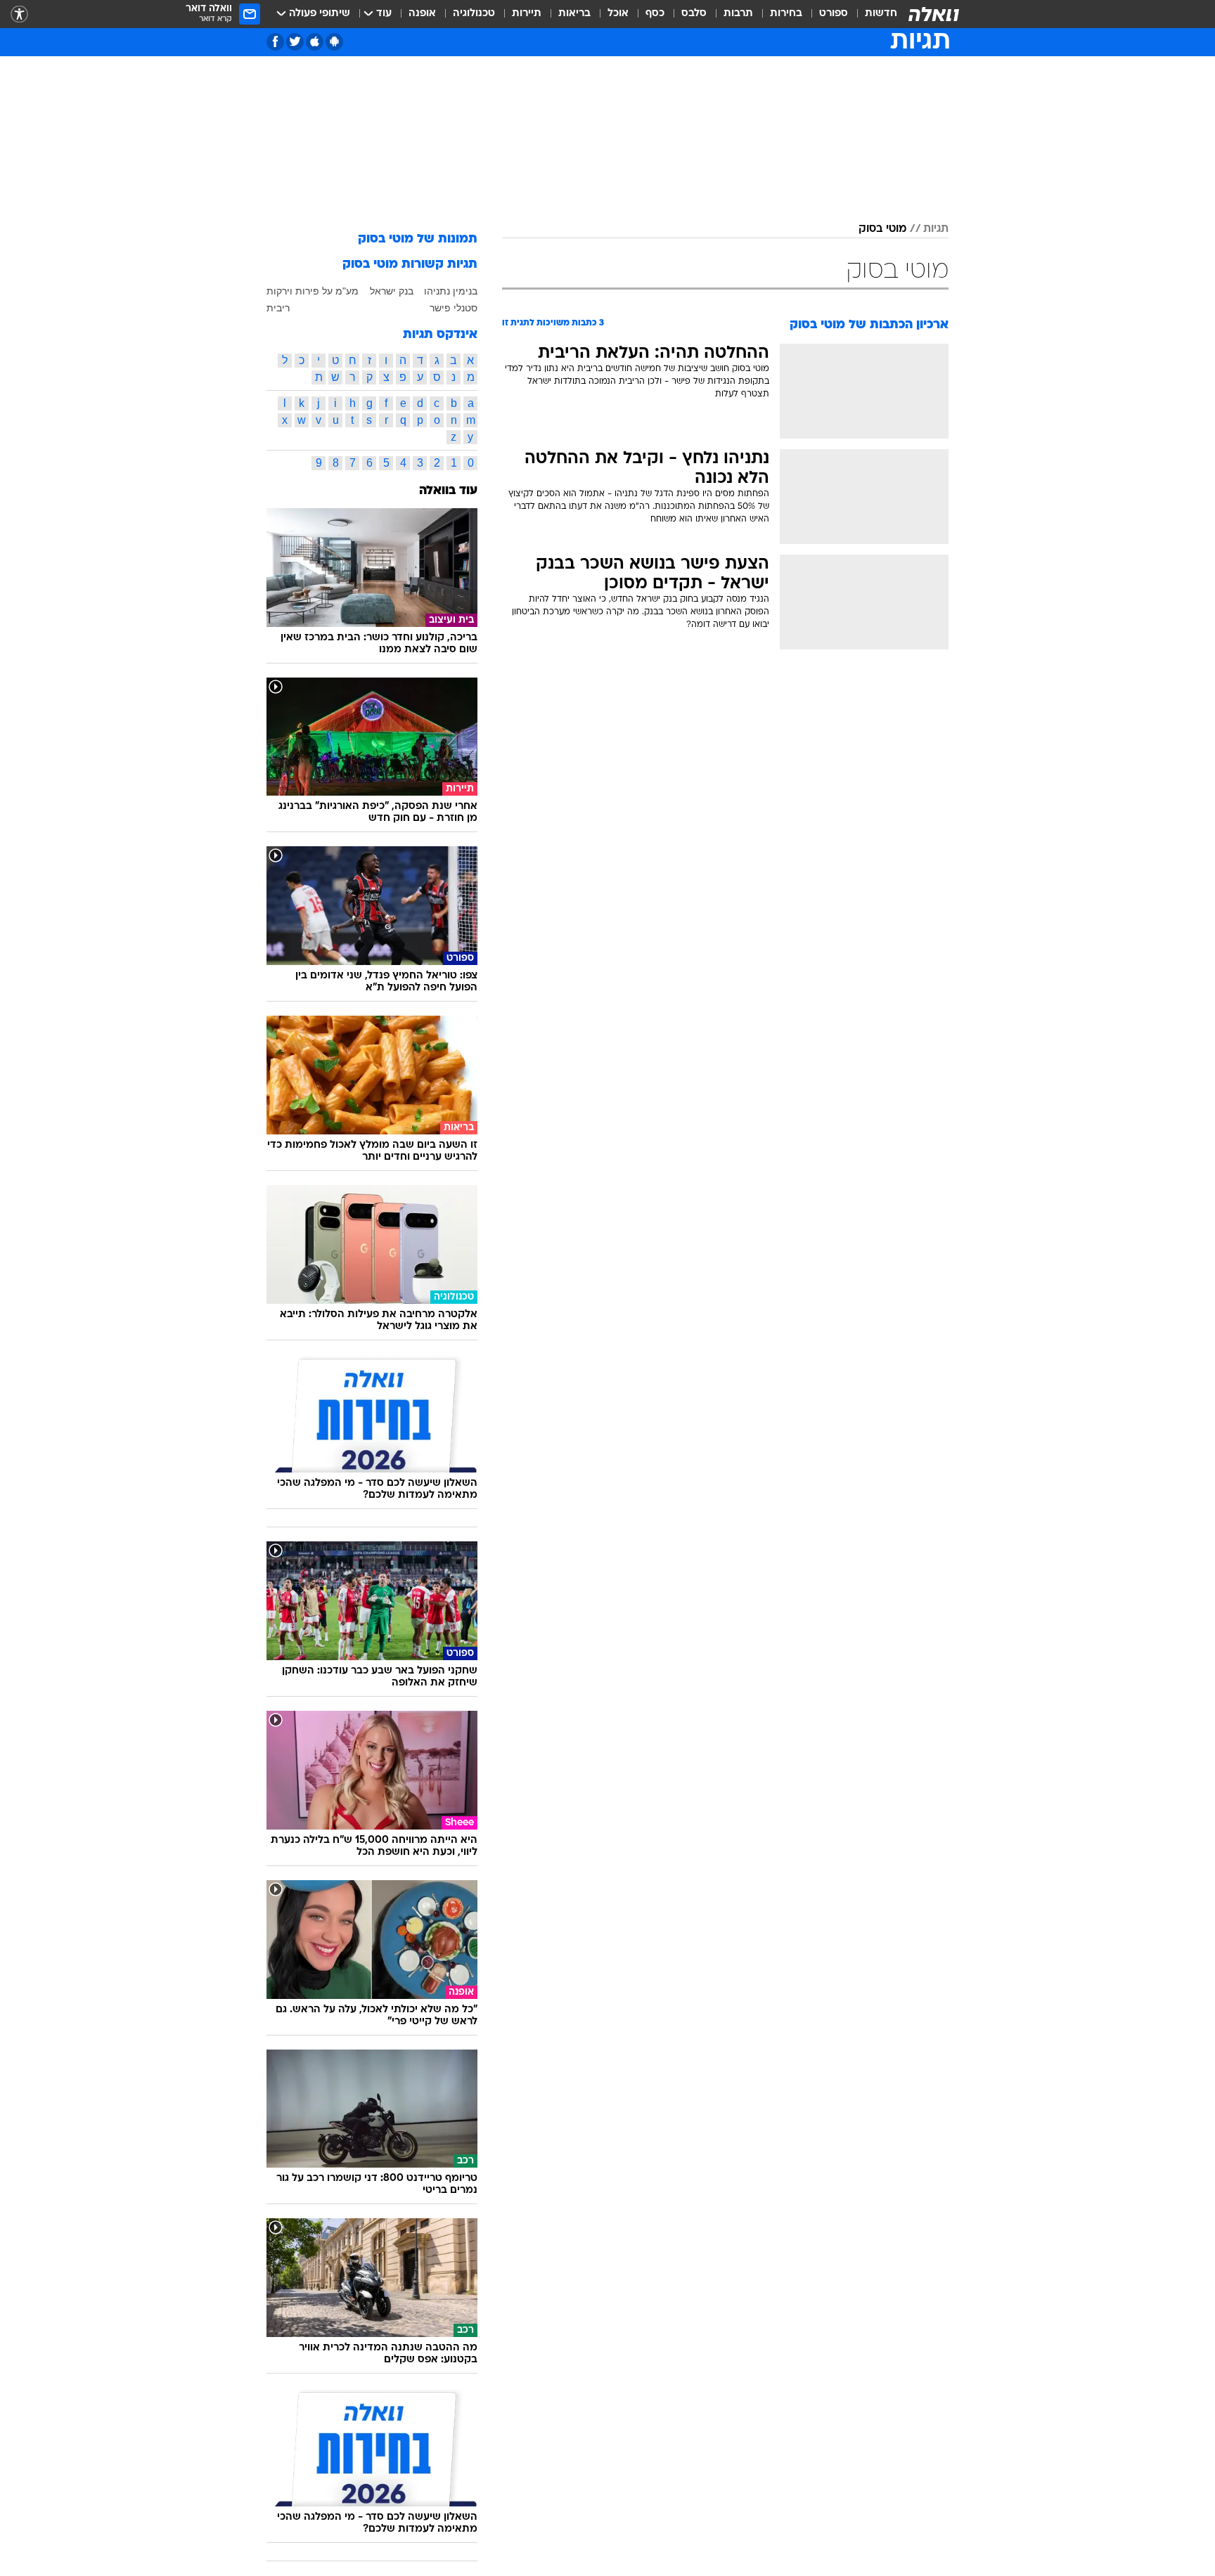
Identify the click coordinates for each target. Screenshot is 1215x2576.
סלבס (694, 14)
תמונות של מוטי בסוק (418, 239)
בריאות (574, 14)
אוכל (618, 14)
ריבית (278, 308)
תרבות (738, 14)
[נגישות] (19, 14)
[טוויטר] (295, 42)
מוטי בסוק (882, 229)
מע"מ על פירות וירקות (313, 291)
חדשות (881, 14)
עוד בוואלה (448, 491)
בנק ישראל (392, 291)
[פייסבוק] (275, 42)
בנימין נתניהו (451, 291)
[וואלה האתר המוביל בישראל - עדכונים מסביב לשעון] (934, 14)
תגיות (936, 229)
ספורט (834, 14)
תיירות (527, 14)
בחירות (786, 14)
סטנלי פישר (454, 308)
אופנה (422, 14)
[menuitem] (873, 14)
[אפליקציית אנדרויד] (334, 42)
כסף (655, 14)
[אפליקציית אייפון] (315, 42)
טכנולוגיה (474, 14)
